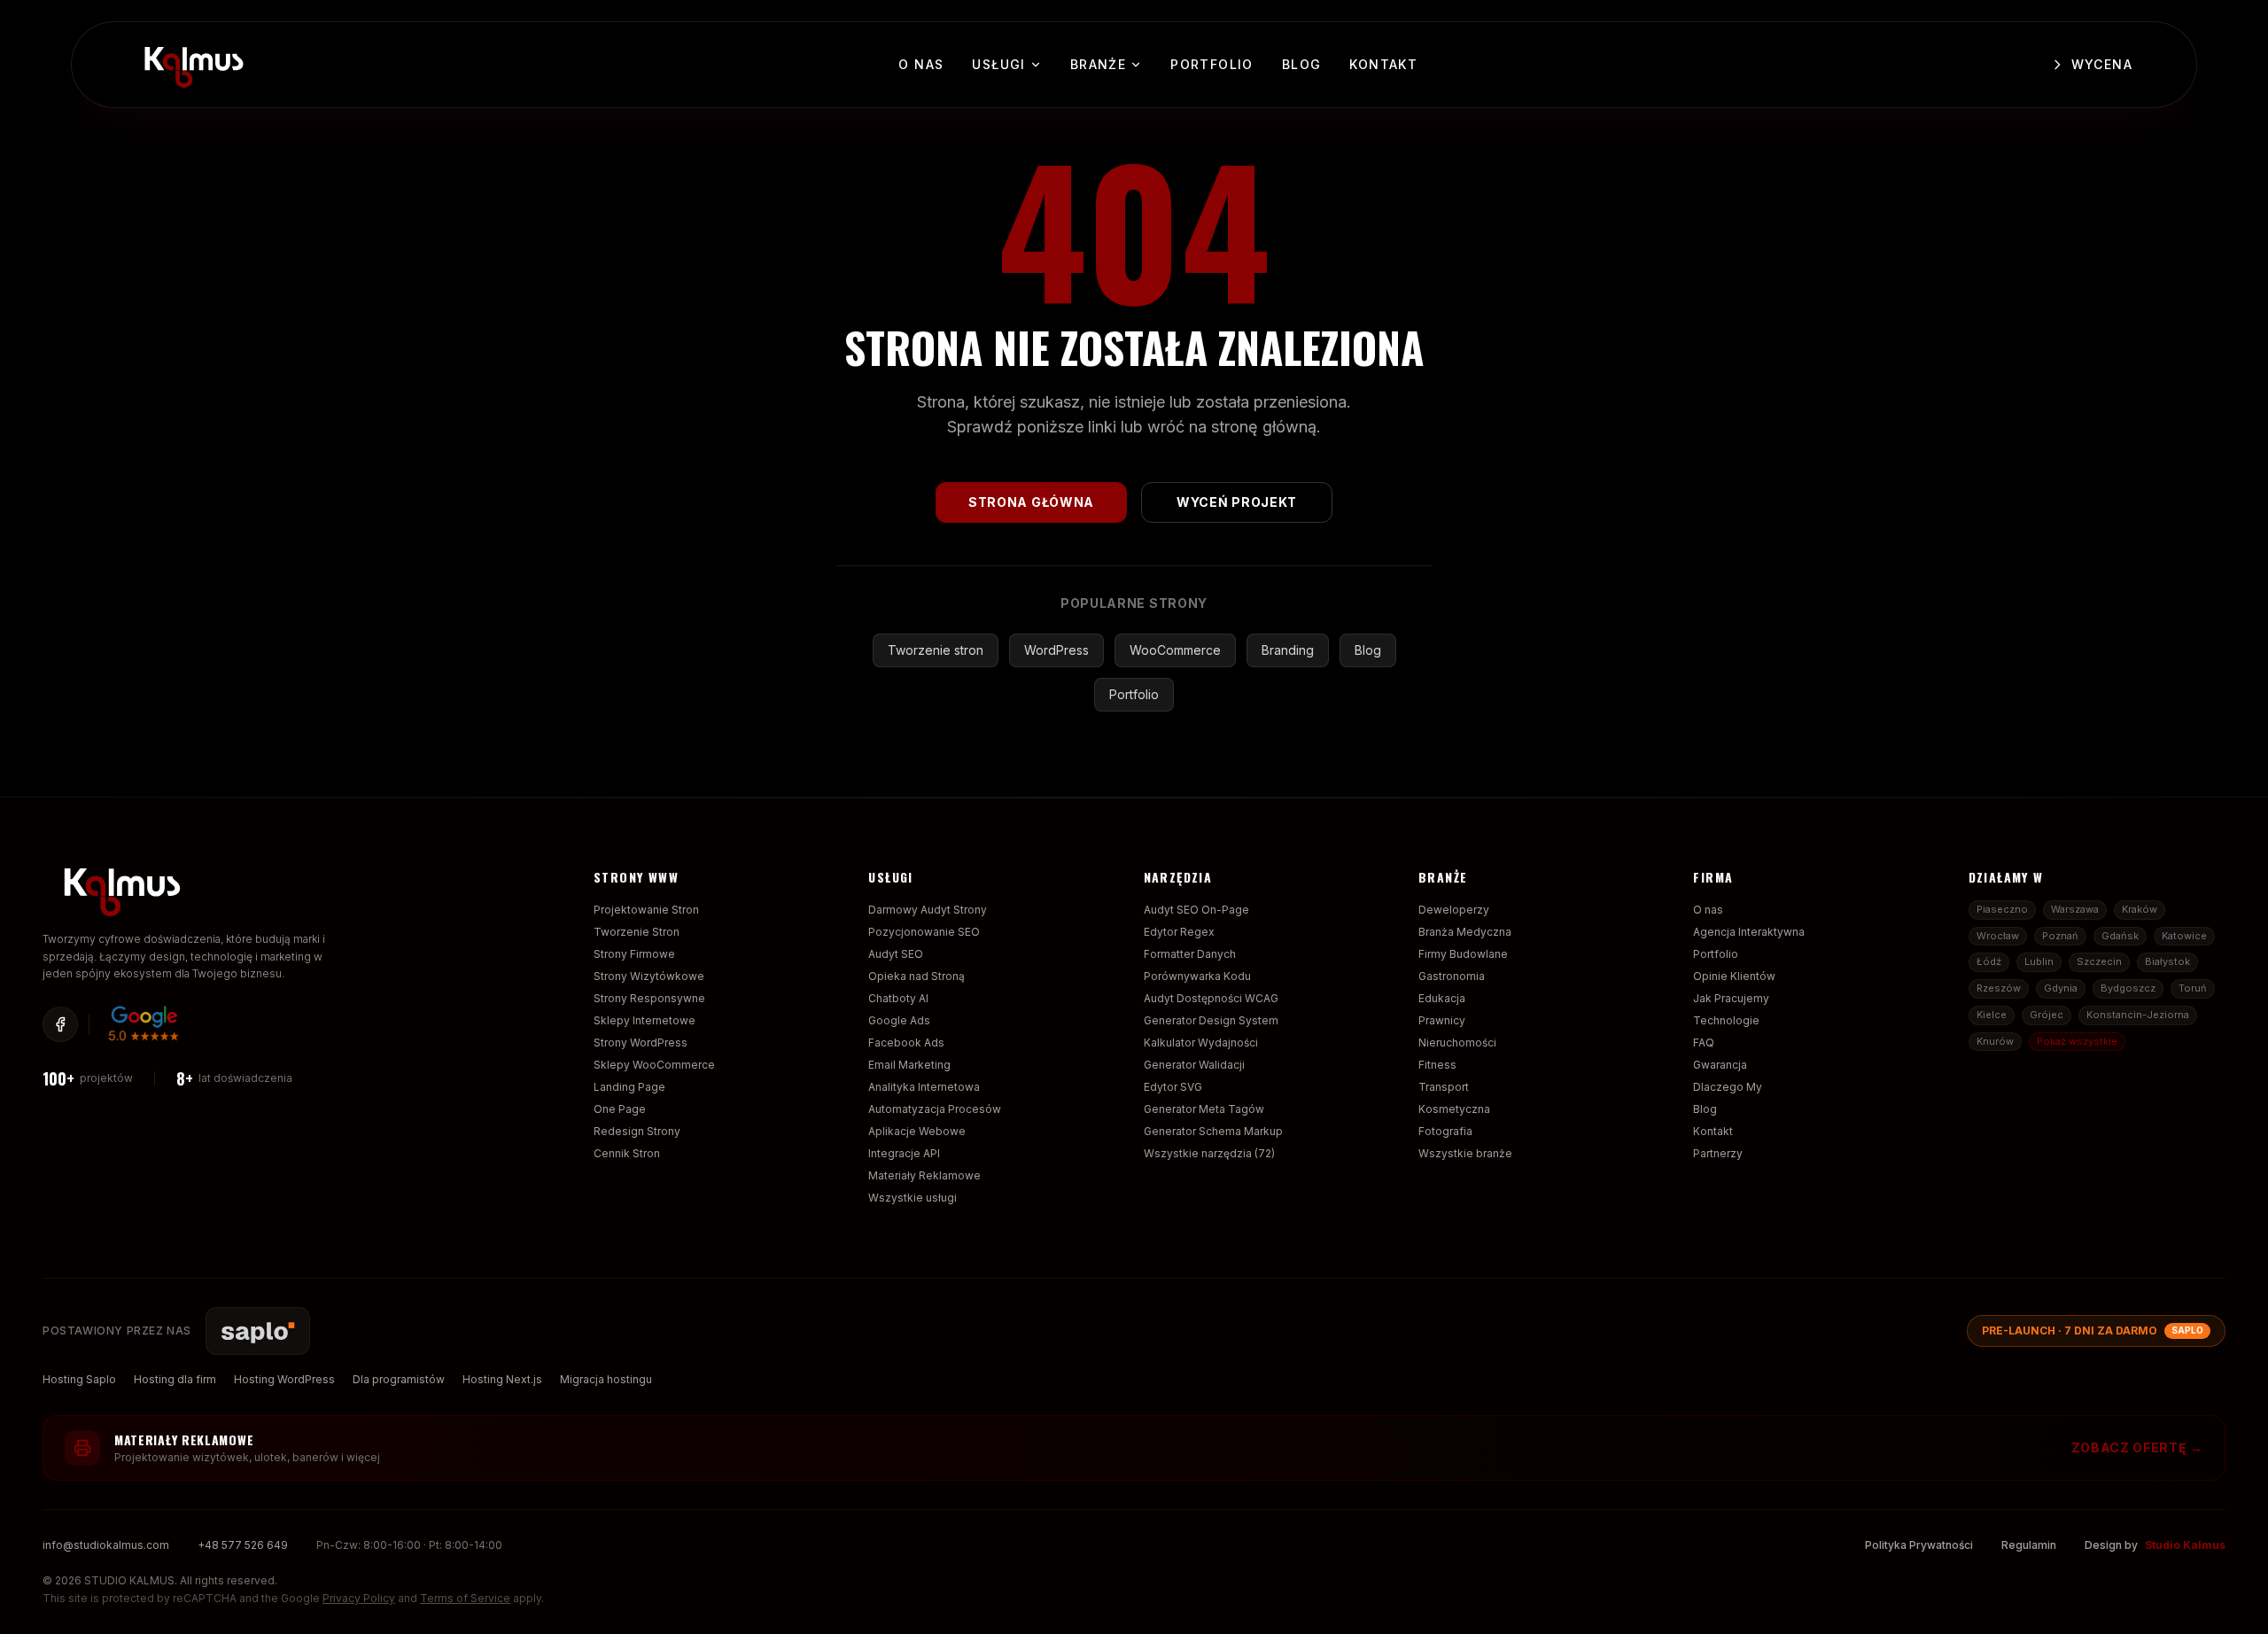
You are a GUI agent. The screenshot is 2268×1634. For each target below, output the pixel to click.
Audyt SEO (896, 954)
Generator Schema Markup (1213, 1131)
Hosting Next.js (502, 1379)
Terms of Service (465, 1598)
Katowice (2184, 936)
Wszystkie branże (1465, 1153)
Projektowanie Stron (646, 910)
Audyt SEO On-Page (1196, 910)
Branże (1098, 64)
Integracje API (904, 1153)
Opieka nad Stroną (917, 976)
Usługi (998, 64)
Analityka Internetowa (924, 1087)
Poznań (2060, 936)
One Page (620, 1109)
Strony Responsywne (649, 998)
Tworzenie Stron (637, 932)
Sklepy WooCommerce (654, 1065)
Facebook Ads (906, 1043)
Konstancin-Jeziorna (2138, 1015)
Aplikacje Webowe (917, 1131)
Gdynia (2061, 988)
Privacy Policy (359, 1598)
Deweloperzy (1454, 910)
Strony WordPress (641, 1043)
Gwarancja (1720, 1065)
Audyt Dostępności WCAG (1211, 998)
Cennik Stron (627, 1153)
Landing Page (629, 1087)
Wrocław (1998, 936)
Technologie (1726, 1020)
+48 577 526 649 (243, 1545)
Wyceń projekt (1237, 502)
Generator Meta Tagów (1204, 1109)
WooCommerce (1175, 650)
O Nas (921, 64)
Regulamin (2029, 1545)
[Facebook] (60, 1024)
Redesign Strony (637, 1131)
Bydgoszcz (2128, 988)
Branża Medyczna (1465, 932)
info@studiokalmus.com (106, 1545)
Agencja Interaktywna (1749, 932)
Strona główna (1031, 502)
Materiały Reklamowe (924, 1175)
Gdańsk (2120, 936)
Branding (1288, 650)
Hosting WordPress (284, 1379)
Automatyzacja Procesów (935, 1109)
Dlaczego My (1728, 1087)
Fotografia (1445, 1131)
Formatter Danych (1190, 954)
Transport (1444, 1087)
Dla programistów (399, 1379)
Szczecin (2099, 961)
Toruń (2193, 988)
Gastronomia (1452, 976)
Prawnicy (1442, 1020)
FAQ (1704, 1043)
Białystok (2167, 961)
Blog (1302, 64)
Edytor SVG (1173, 1087)
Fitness (1437, 1065)
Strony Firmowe (634, 954)
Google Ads (899, 1020)
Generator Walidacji (1194, 1065)
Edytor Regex (1179, 932)
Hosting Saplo (79, 1379)
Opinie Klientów (1734, 976)
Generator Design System (1211, 1020)
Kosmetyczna (1454, 1109)
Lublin (2039, 961)
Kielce (1992, 1015)
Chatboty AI (898, 998)
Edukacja (1442, 998)
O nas (1708, 910)
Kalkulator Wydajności (1201, 1043)
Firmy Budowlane (1463, 954)
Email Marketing (909, 1065)
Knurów (1995, 1041)
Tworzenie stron (936, 650)
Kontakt (1383, 64)
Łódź (1989, 961)
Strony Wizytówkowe (649, 976)
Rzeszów (1999, 988)
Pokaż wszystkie (2077, 1041)
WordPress (1056, 650)
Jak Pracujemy (1731, 998)
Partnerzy (1718, 1153)
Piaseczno (2002, 909)
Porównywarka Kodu (1197, 976)
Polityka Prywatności (1919, 1545)
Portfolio (1212, 64)
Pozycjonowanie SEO (924, 932)
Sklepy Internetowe (645, 1020)
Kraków (2140, 909)
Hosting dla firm (175, 1379)
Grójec (2047, 1015)
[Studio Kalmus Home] (190, 62)
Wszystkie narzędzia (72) (1209, 1153)
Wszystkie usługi (913, 1198)
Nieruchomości (1457, 1043)
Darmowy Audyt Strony (928, 910)
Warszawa (2075, 909)
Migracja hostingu (606, 1379)
